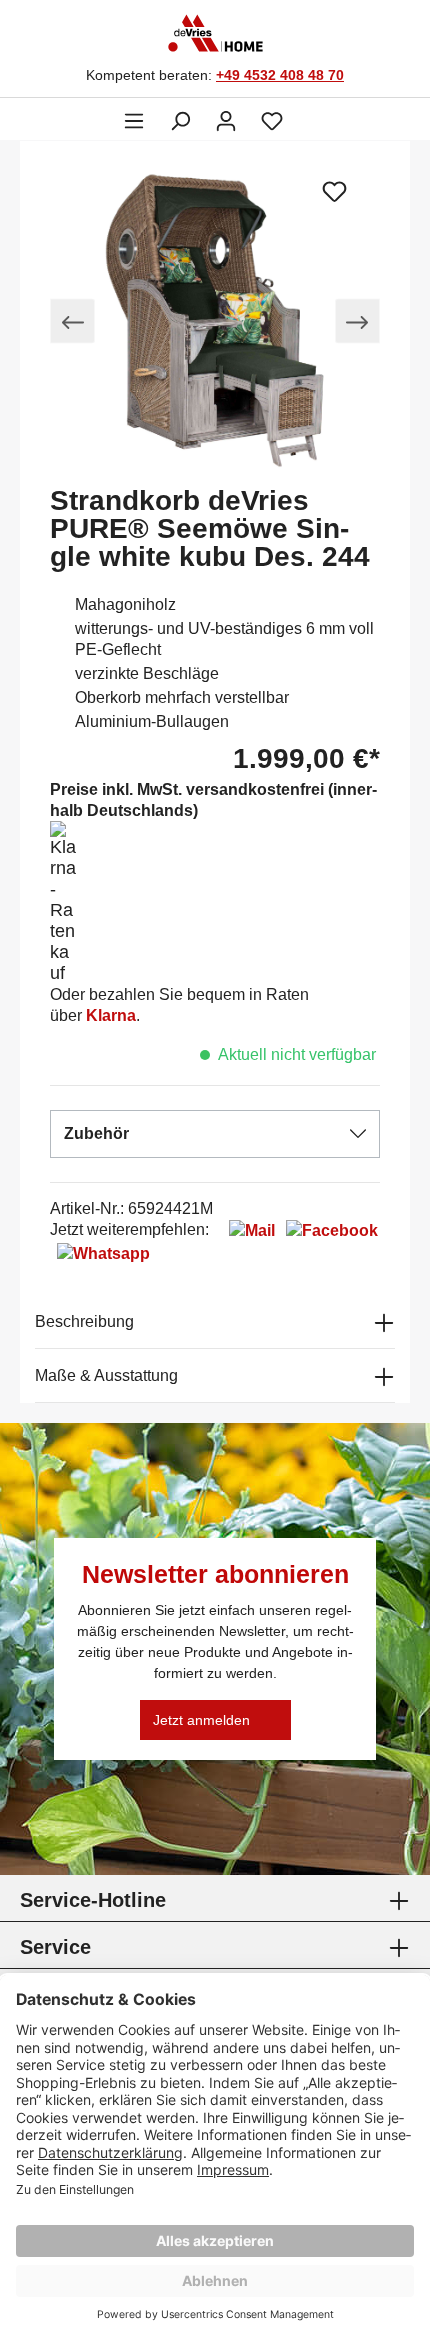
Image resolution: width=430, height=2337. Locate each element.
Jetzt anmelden (201, 1720)
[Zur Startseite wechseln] (219, 33)
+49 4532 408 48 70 (280, 75)
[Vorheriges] (72, 321)
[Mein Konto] (226, 121)
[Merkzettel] (272, 121)
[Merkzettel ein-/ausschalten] (335, 191)
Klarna (111, 1015)
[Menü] (134, 121)
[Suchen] (180, 121)
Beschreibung (84, 1321)
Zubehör (96, 1133)
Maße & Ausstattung (106, 1375)
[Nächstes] (357, 321)
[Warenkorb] (307, 113)
